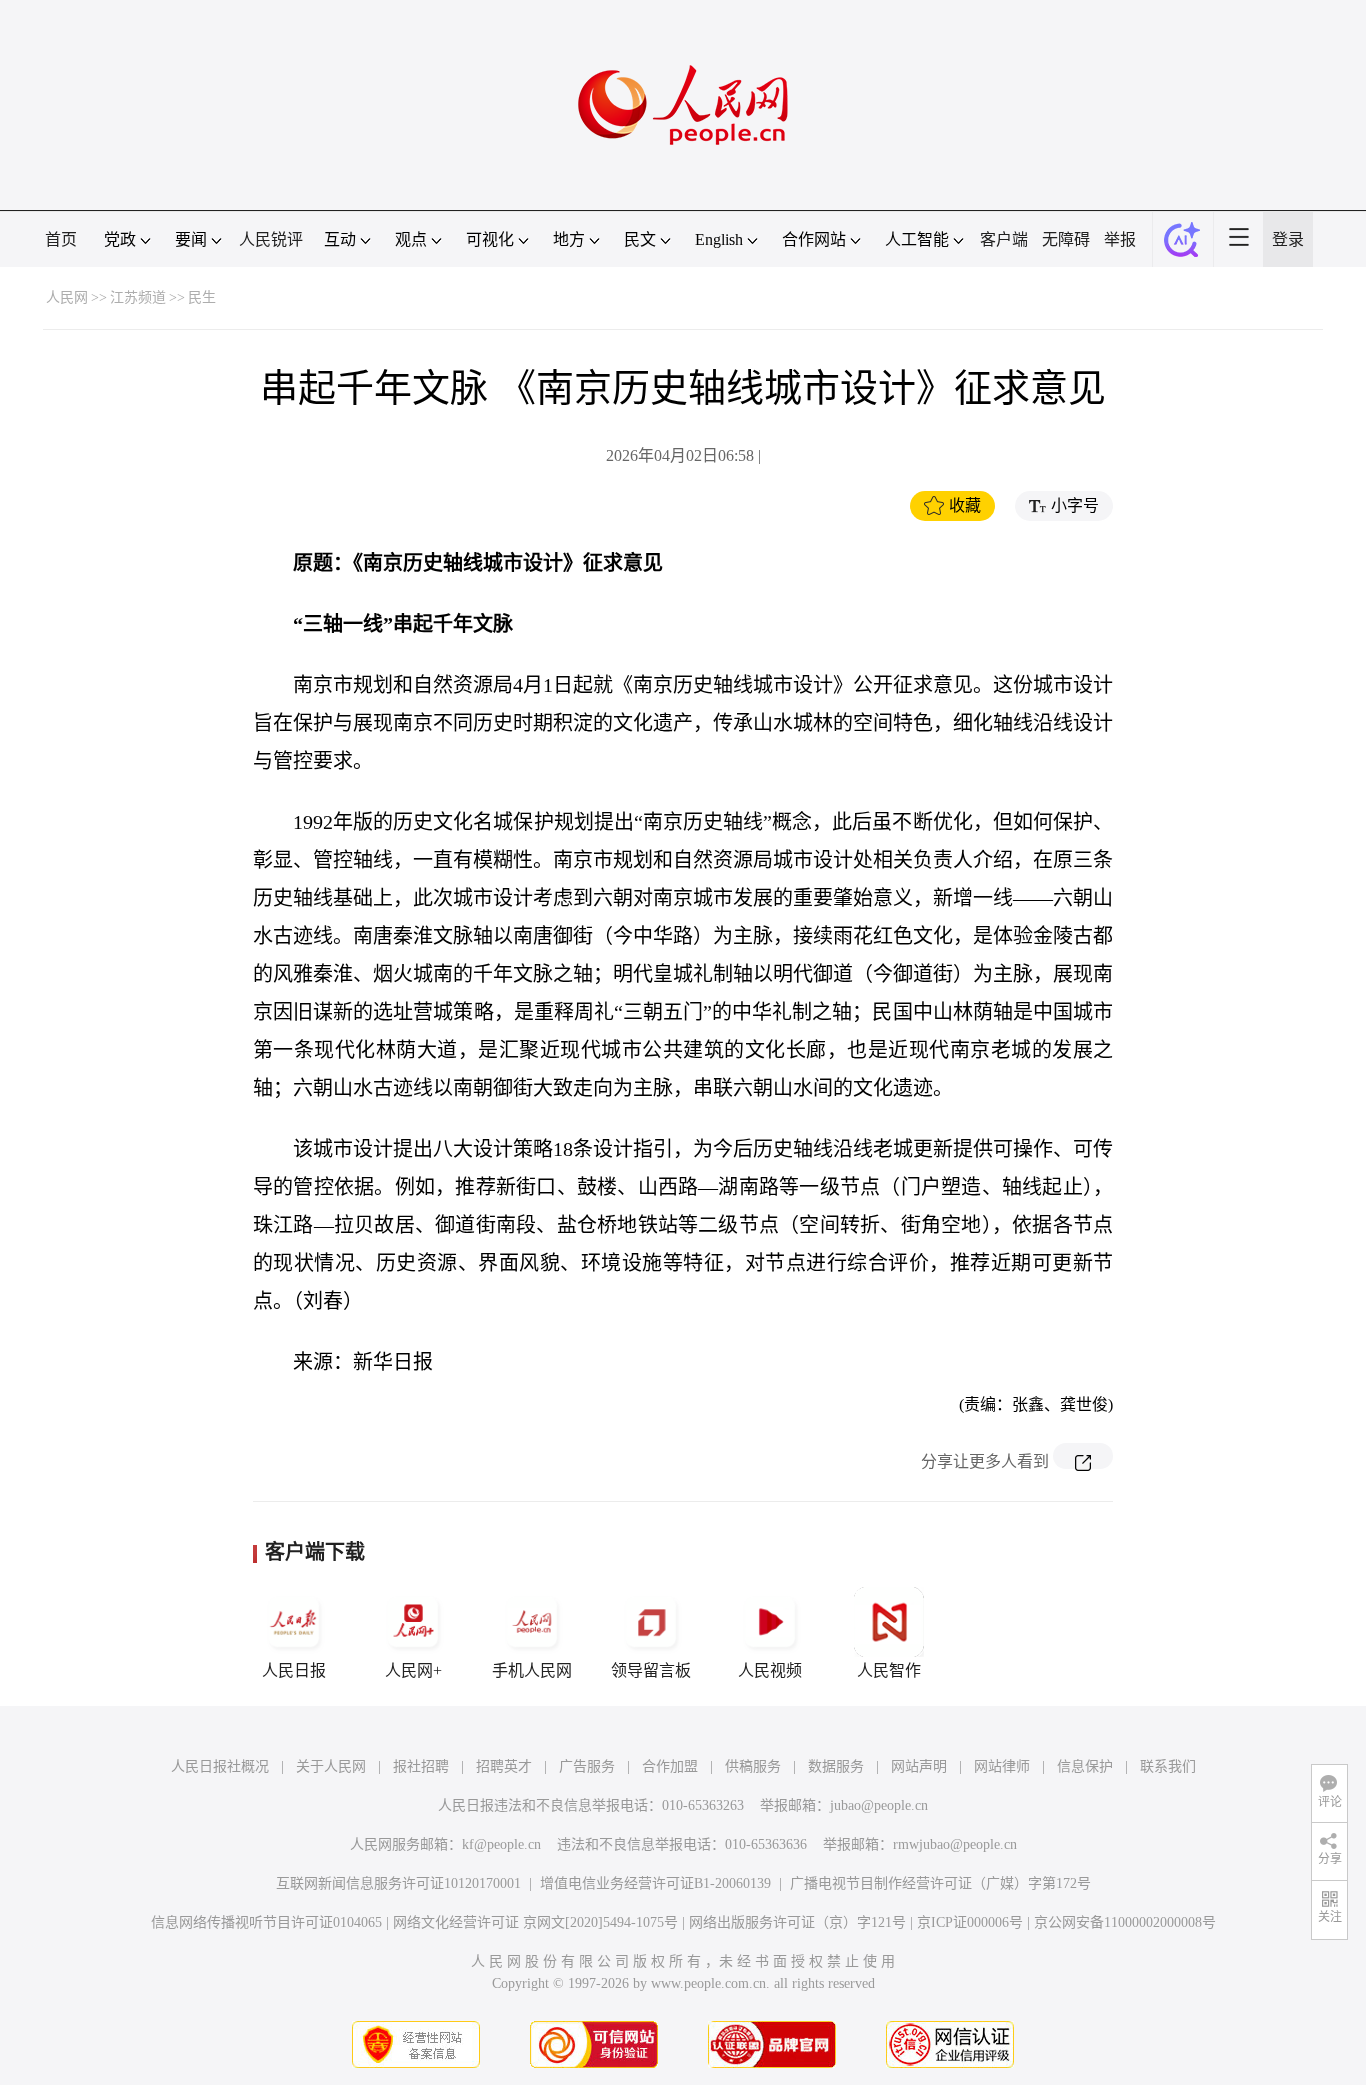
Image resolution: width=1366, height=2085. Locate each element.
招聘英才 (504, 1766)
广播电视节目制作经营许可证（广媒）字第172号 (940, 1883)
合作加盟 (670, 1766)
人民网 (67, 297)
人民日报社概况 (220, 1766)
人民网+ (413, 1670)
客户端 (1004, 239)
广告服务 (587, 1766)
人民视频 (770, 1670)
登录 (1288, 239)
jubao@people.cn (879, 1805)
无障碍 (1066, 239)
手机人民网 (532, 1670)
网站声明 (919, 1766)
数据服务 (836, 1766)
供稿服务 (753, 1766)
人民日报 (294, 1670)
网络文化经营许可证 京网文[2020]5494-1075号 (535, 1922)
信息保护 (1085, 1766)
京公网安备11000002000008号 (1125, 1922)
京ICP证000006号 (970, 1922)
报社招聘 (421, 1766)
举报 (1120, 239)
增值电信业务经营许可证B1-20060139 (655, 1883)
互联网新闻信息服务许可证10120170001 (398, 1883)
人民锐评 (271, 239)
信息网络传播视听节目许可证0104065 (266, 1922)
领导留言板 (651, 1670)
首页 (61, 239)
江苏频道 (138, 297)
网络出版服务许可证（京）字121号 (797, 1922)
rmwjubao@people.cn (955, 1844)
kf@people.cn (501, 1844)
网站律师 (1002, 1766)
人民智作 (889, 1670)
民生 (202, 297)
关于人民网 (331, 1766)
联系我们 (1168, 1766)
